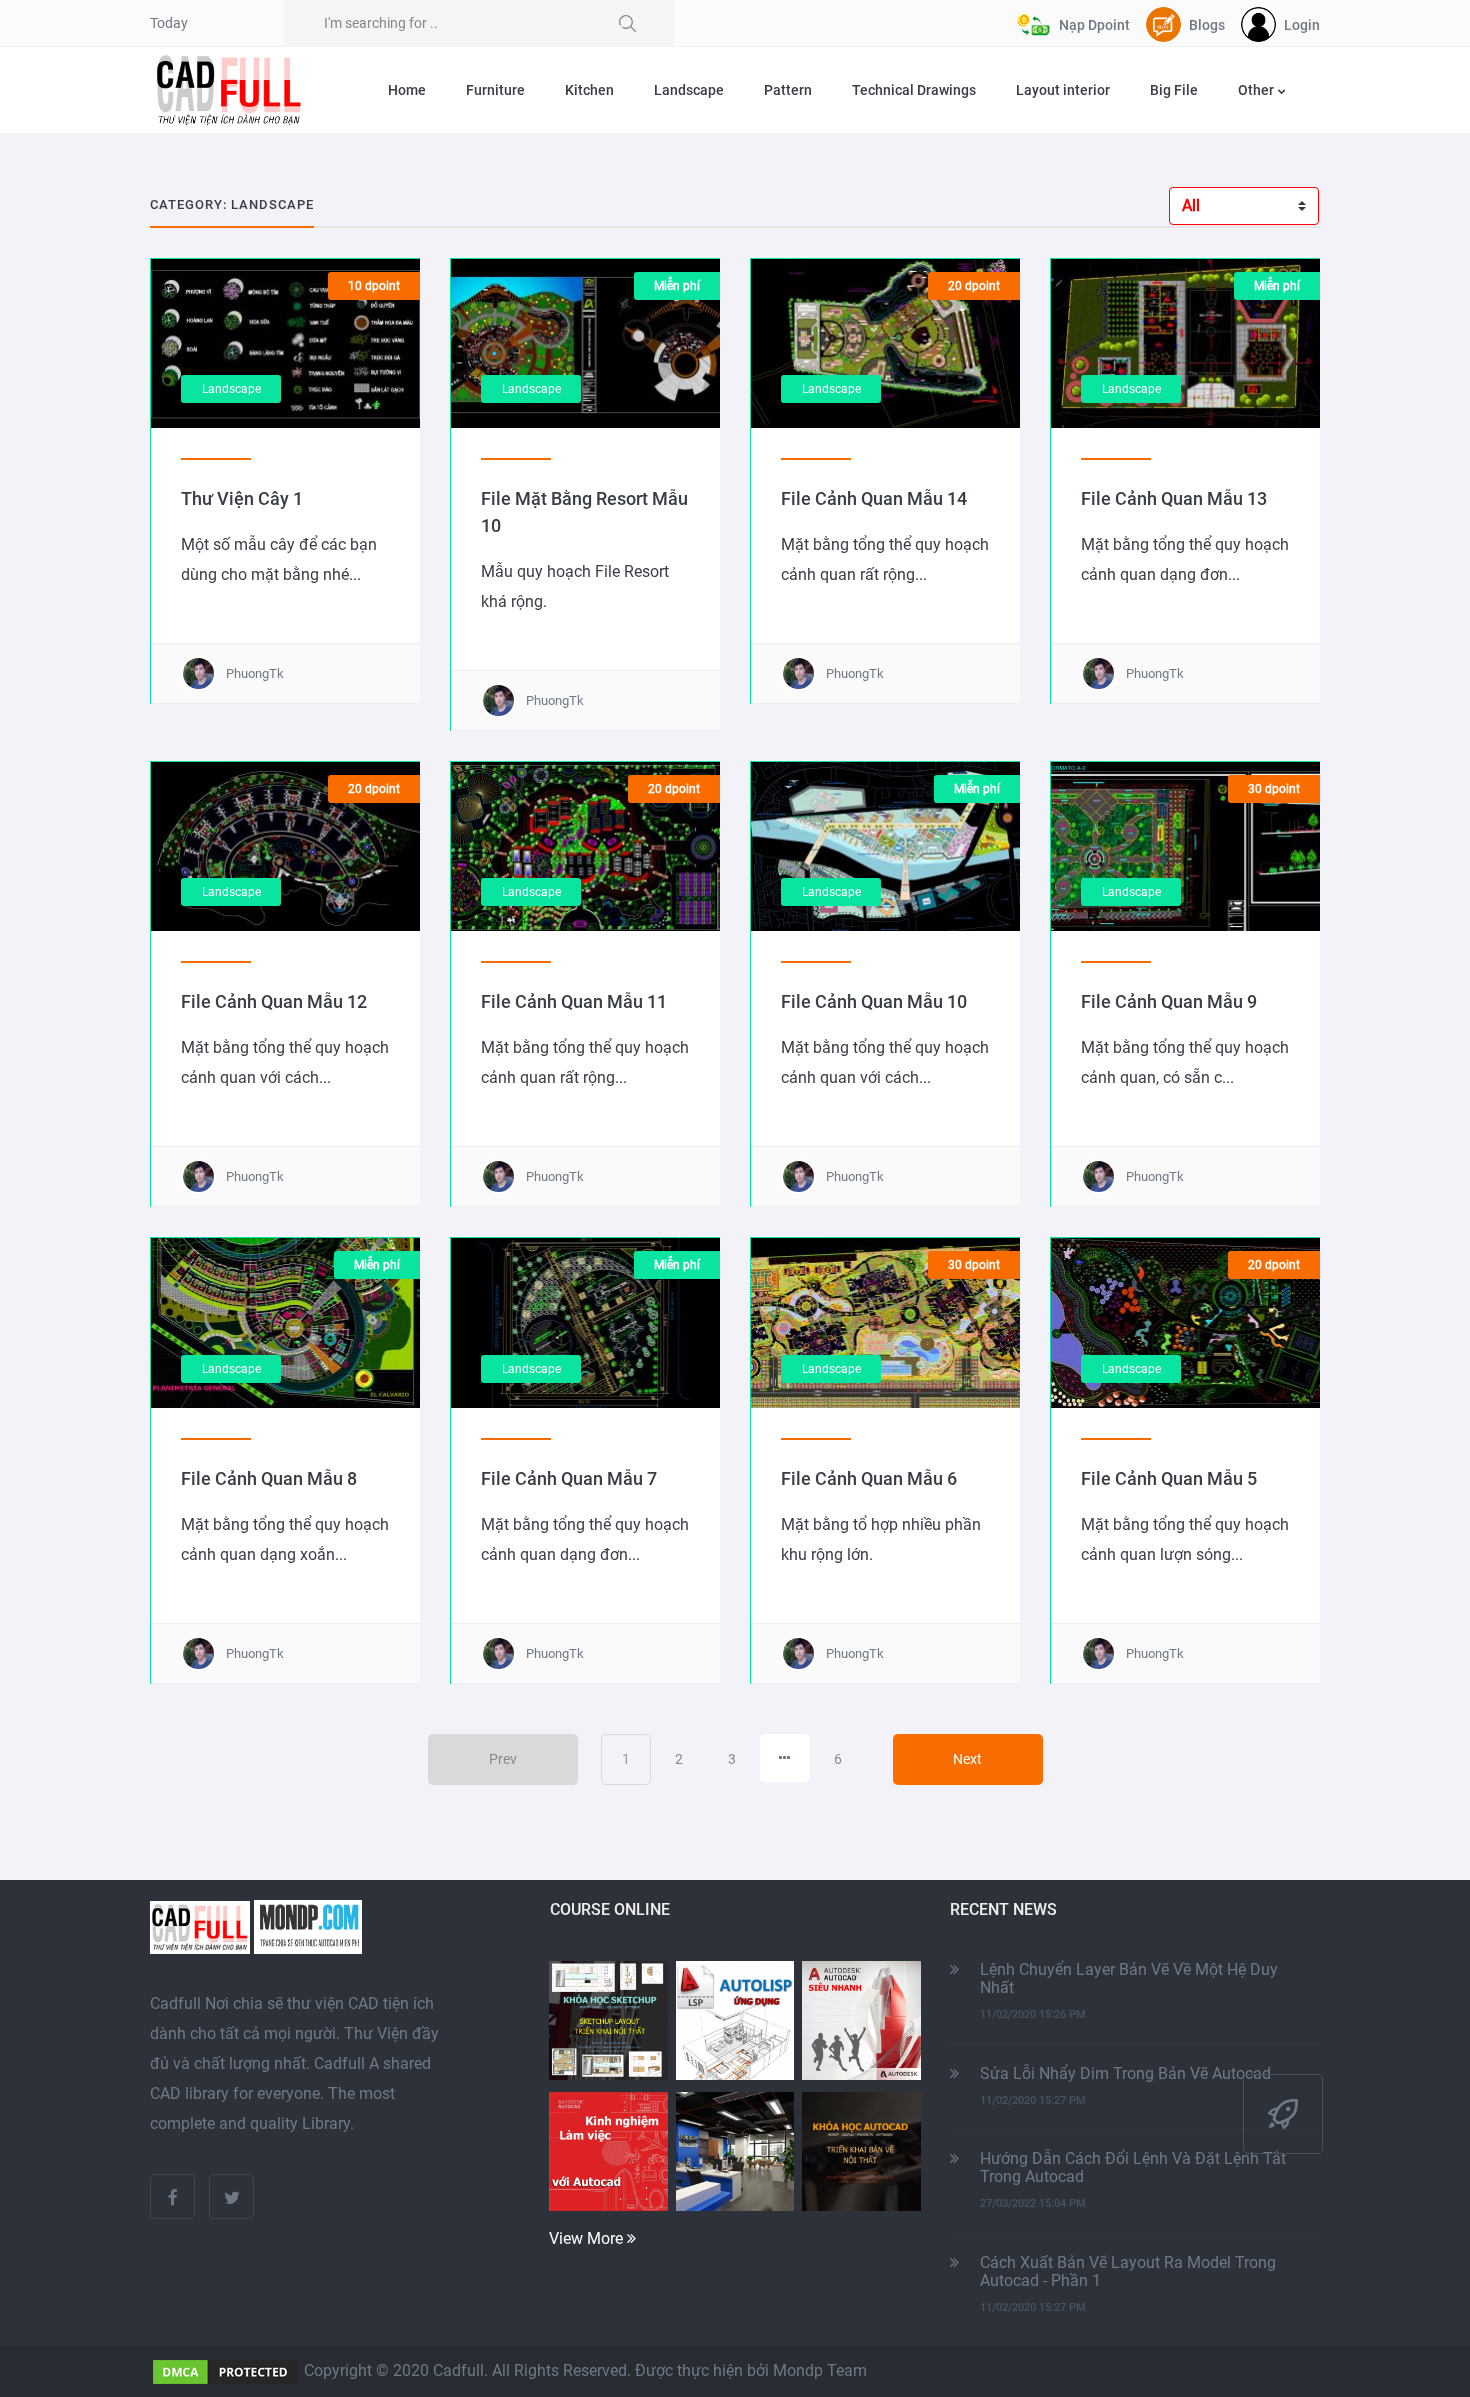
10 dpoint (374, 286)
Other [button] (1257, 90)
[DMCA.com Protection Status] (225, 2370)
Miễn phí (677, 286)
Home (407, 90)
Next (967, 1759)
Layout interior (1063, 90)
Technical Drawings (914, 90)
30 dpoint (1274, 789)
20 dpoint (974, 286)
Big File (1174, 90)
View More (588, 2238)
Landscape (689, 90)
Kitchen (589, 90)
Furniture (495, 90)
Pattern (788, 90)
